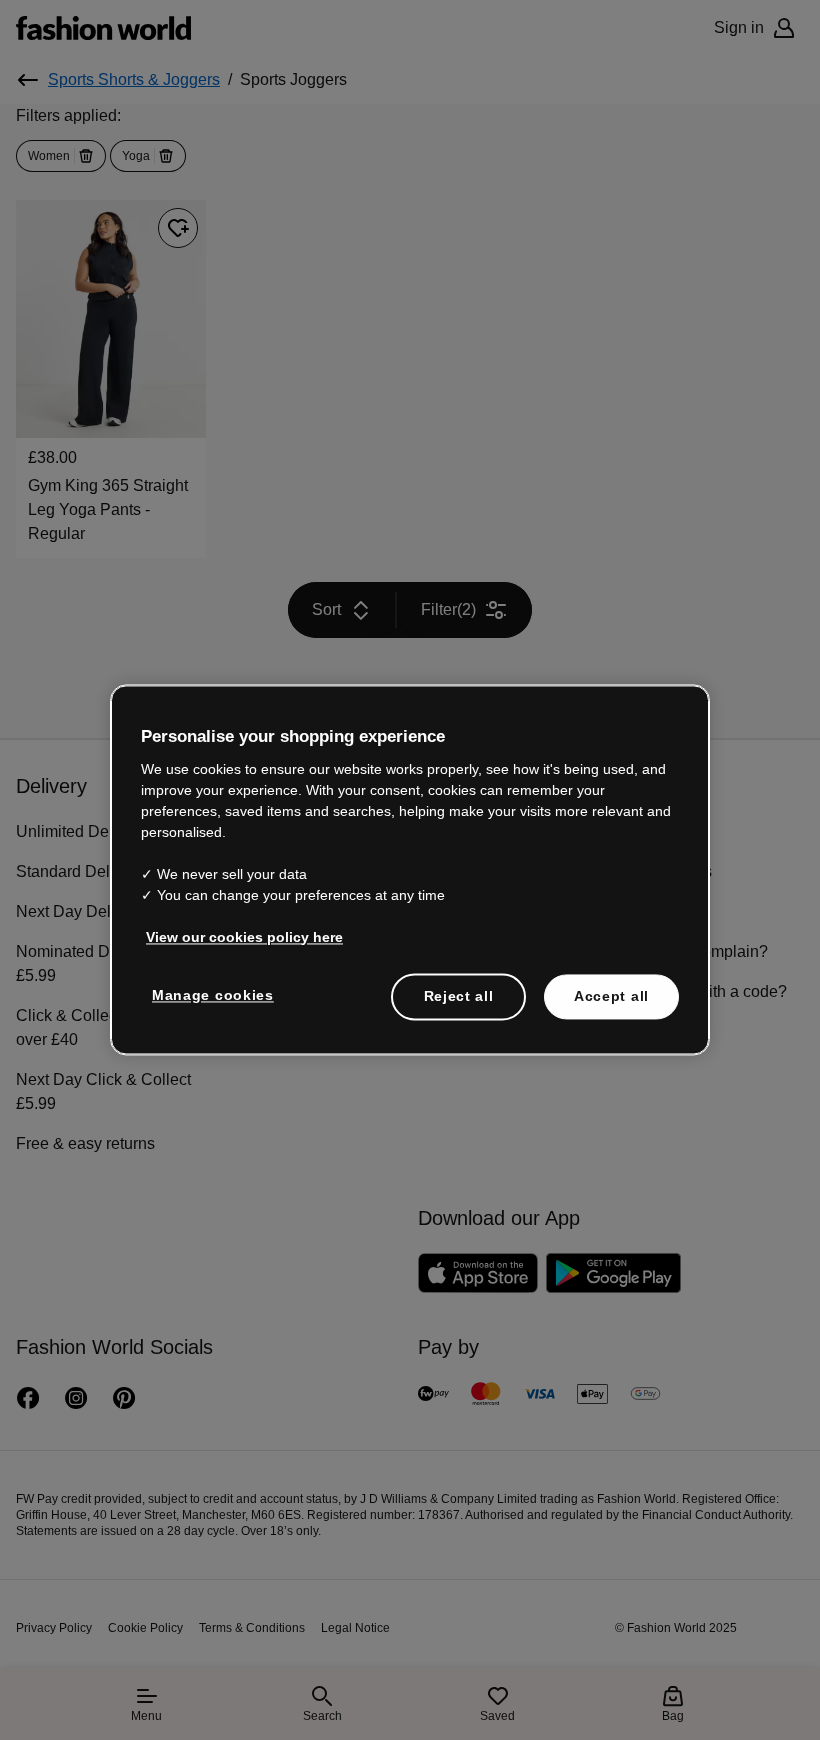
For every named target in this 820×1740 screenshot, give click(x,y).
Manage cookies (208, 983)
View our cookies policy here (234, 925)
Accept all (611, 984)
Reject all (459, 984)
